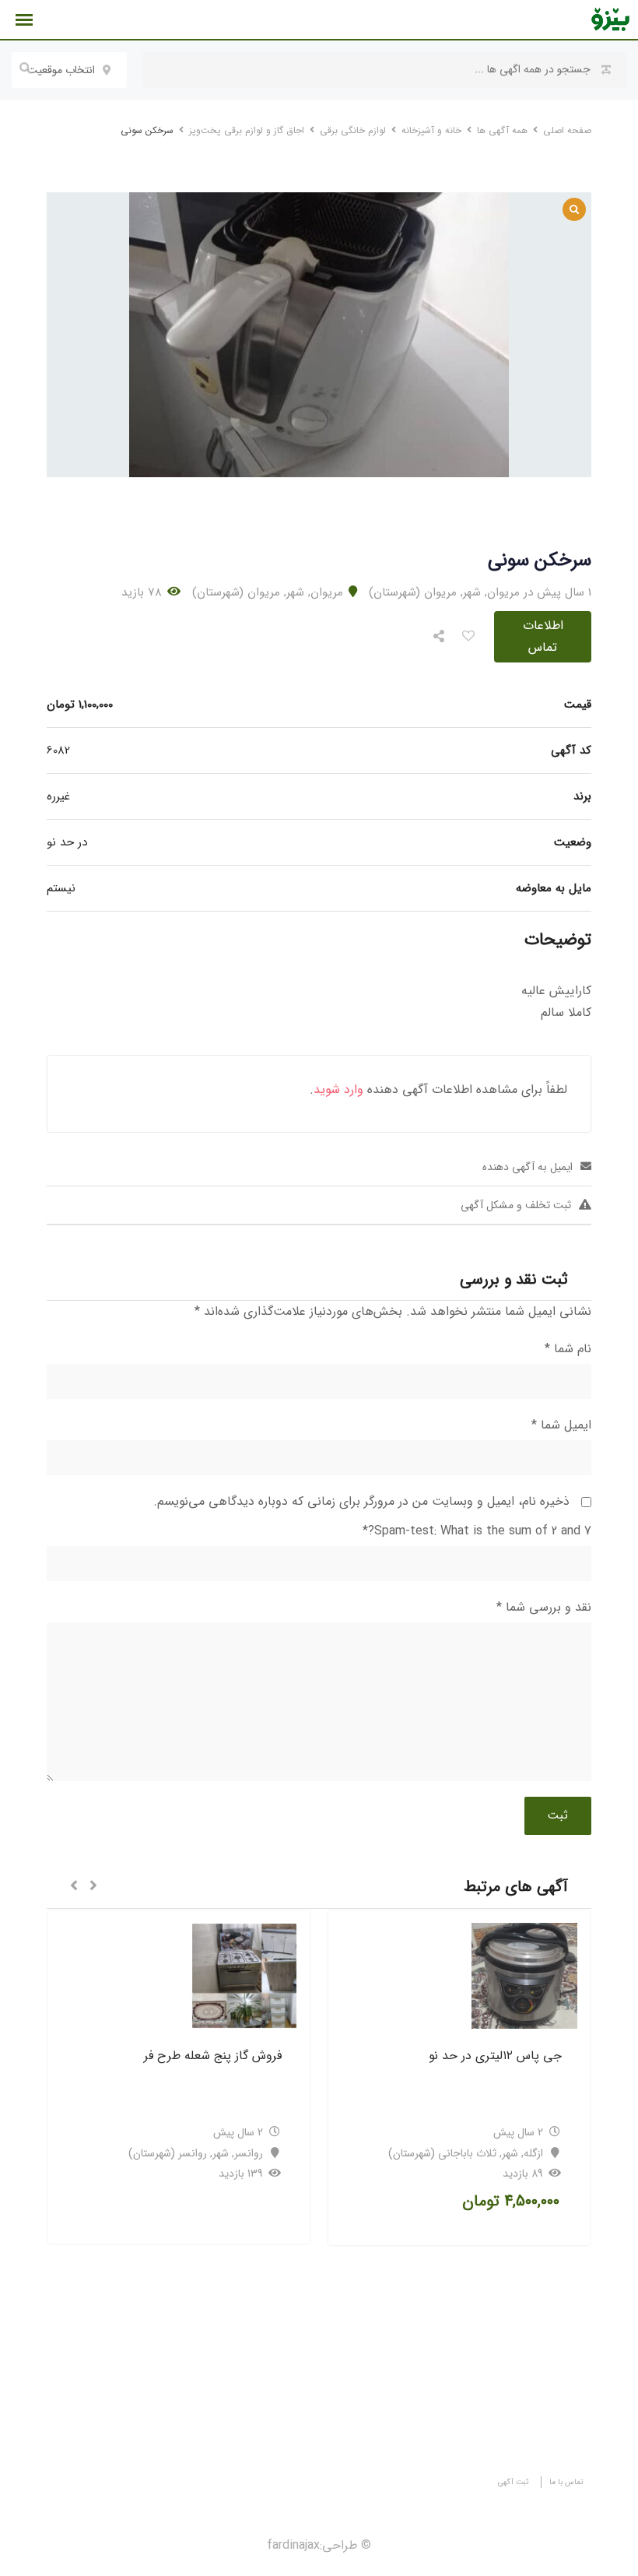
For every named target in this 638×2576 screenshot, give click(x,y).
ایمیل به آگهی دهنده (528, 1167)
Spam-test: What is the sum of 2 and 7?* (477, 1531)
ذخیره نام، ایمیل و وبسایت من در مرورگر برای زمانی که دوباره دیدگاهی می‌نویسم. (361, 1501)
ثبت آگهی (514, 2482)
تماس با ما (566, 2482)
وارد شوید (338, 1089)
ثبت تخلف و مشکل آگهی (516, 1205)
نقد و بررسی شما (544, 1607)
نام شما (568, 1349)
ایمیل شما (561, 1425)
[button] (93, 1887)
